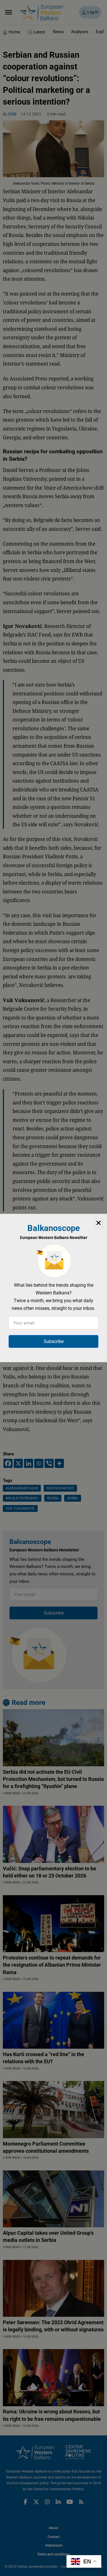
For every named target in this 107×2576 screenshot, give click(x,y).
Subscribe (54, 1341)
